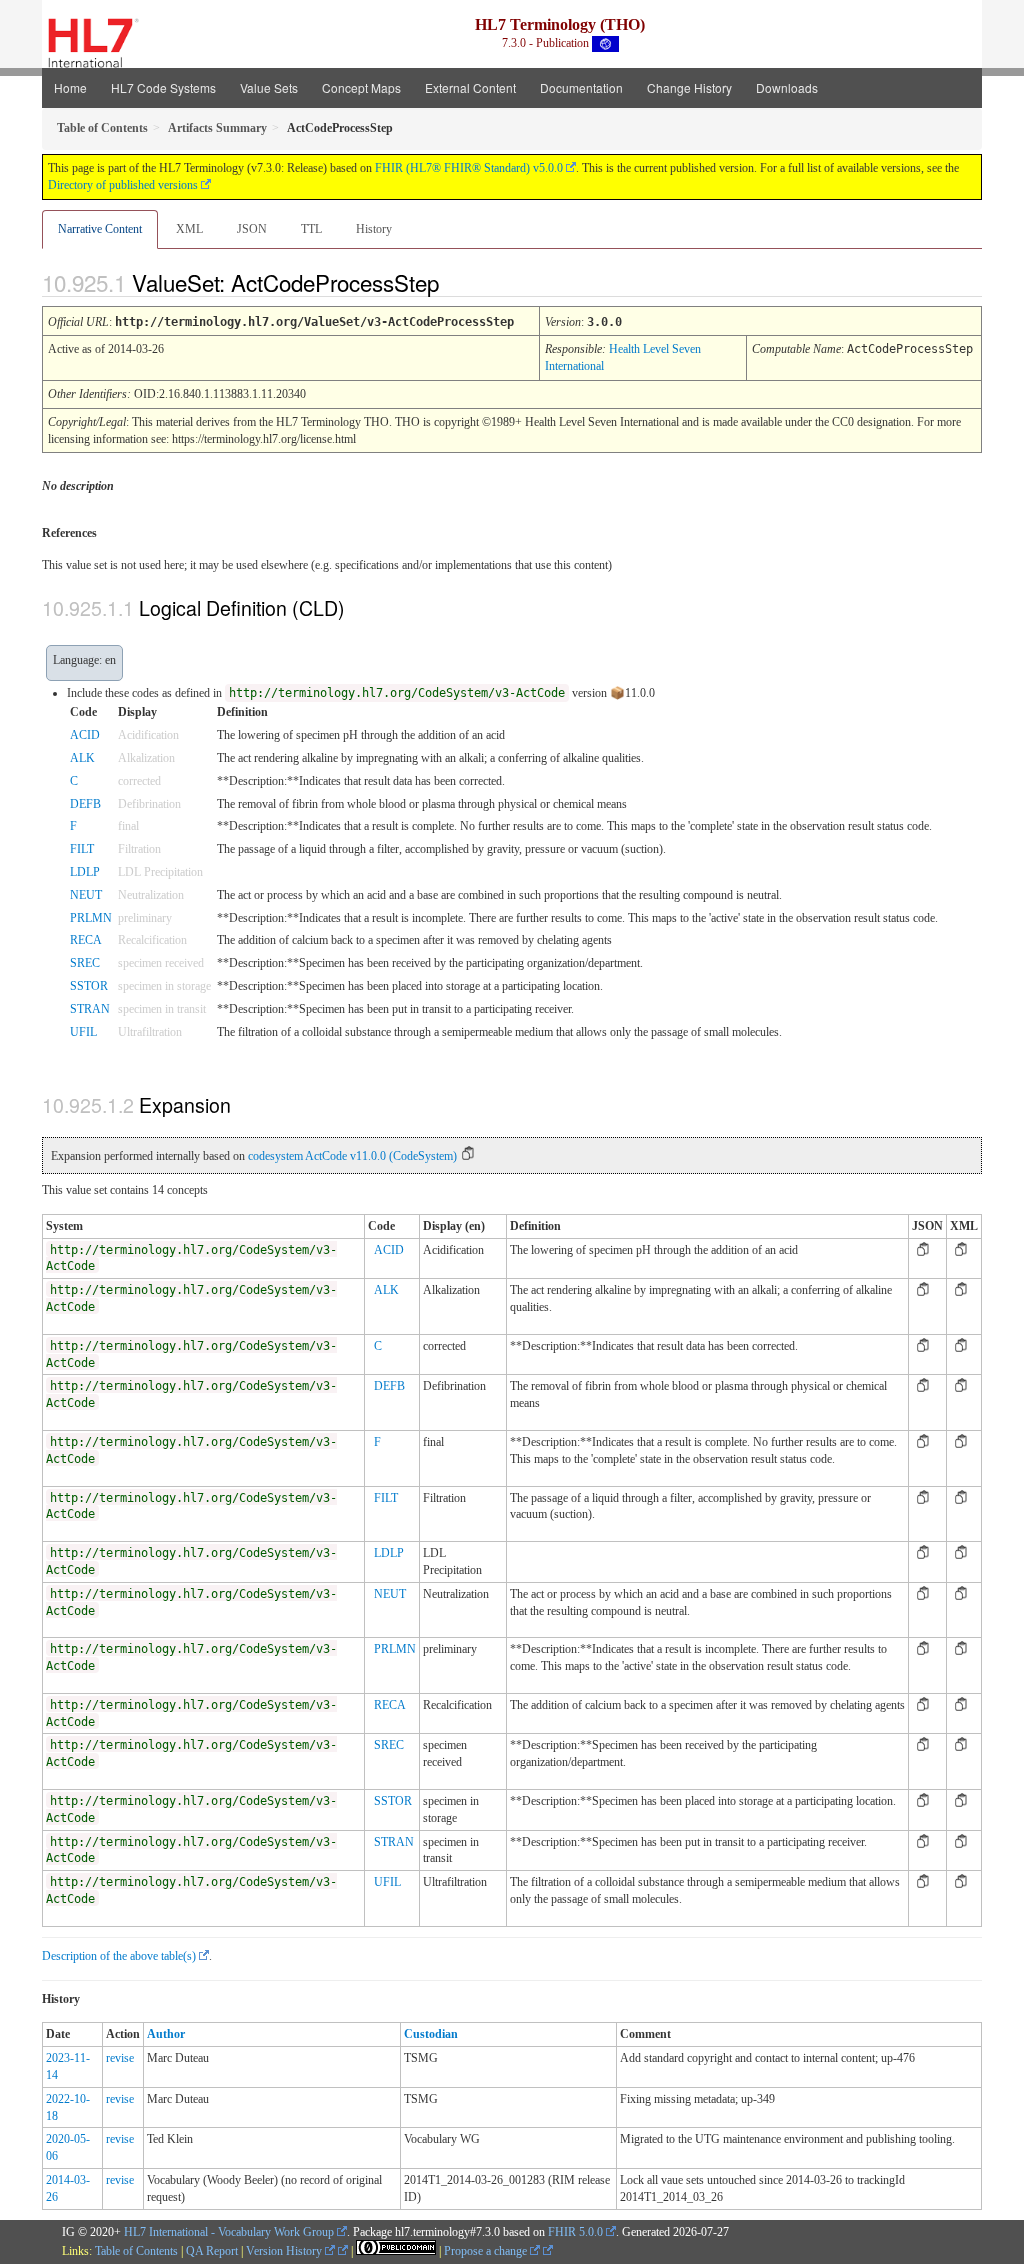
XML (189, 229)
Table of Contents (136, 2251)
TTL (311, 229)
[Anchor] (456, 282)
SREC (85, 963)
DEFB (85, 804)
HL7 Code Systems (163, 87)
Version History (285, 2251)
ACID (85, 735)
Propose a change (487, 2251)
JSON (252, 229)
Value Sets (269, 87)
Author (166, 2034)
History (374, 229)
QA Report (212, 2251)
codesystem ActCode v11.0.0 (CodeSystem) (352, 1156)
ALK (82, 758)
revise (120, 2058)
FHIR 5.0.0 (575, 2232)
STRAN (90, 1009)
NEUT (86, 895)
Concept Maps (361, 87)
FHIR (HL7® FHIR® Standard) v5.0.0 (469, 168)
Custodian (431, 2034)
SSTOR (89, 986)
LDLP (85, 872)
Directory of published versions (123, 185)
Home (70, 87)
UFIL (83, 1032)
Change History (689, 87)
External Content (470, 87)
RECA (86, 940)
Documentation (581, 87)
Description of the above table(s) (119, 1956)
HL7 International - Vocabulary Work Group (229, 2232)
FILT (82, 849)
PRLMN (91, 918)
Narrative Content (100, 229)
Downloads (787, 87)
